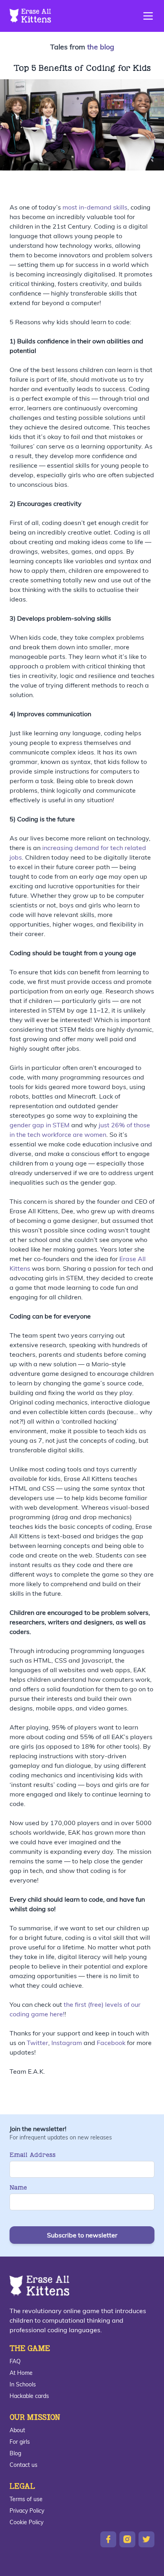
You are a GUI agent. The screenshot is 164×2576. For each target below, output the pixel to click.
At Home (21, 2373)
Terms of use (26, 2499)
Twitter (37, 2043)
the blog (101, 47)
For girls (20, 2442)
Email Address (33, 2155)
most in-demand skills (94, 207)
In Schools (23, 2384)
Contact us (23, 2465)
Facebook (111, 2043)
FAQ (15, 2361)
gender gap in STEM (40, 1125)
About (17, 2430)
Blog (15, 2453)
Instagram (67, 2043)
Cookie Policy (26, 2522)
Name (18, 2187)
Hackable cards (29, 2396)
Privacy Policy (27, 2511)
